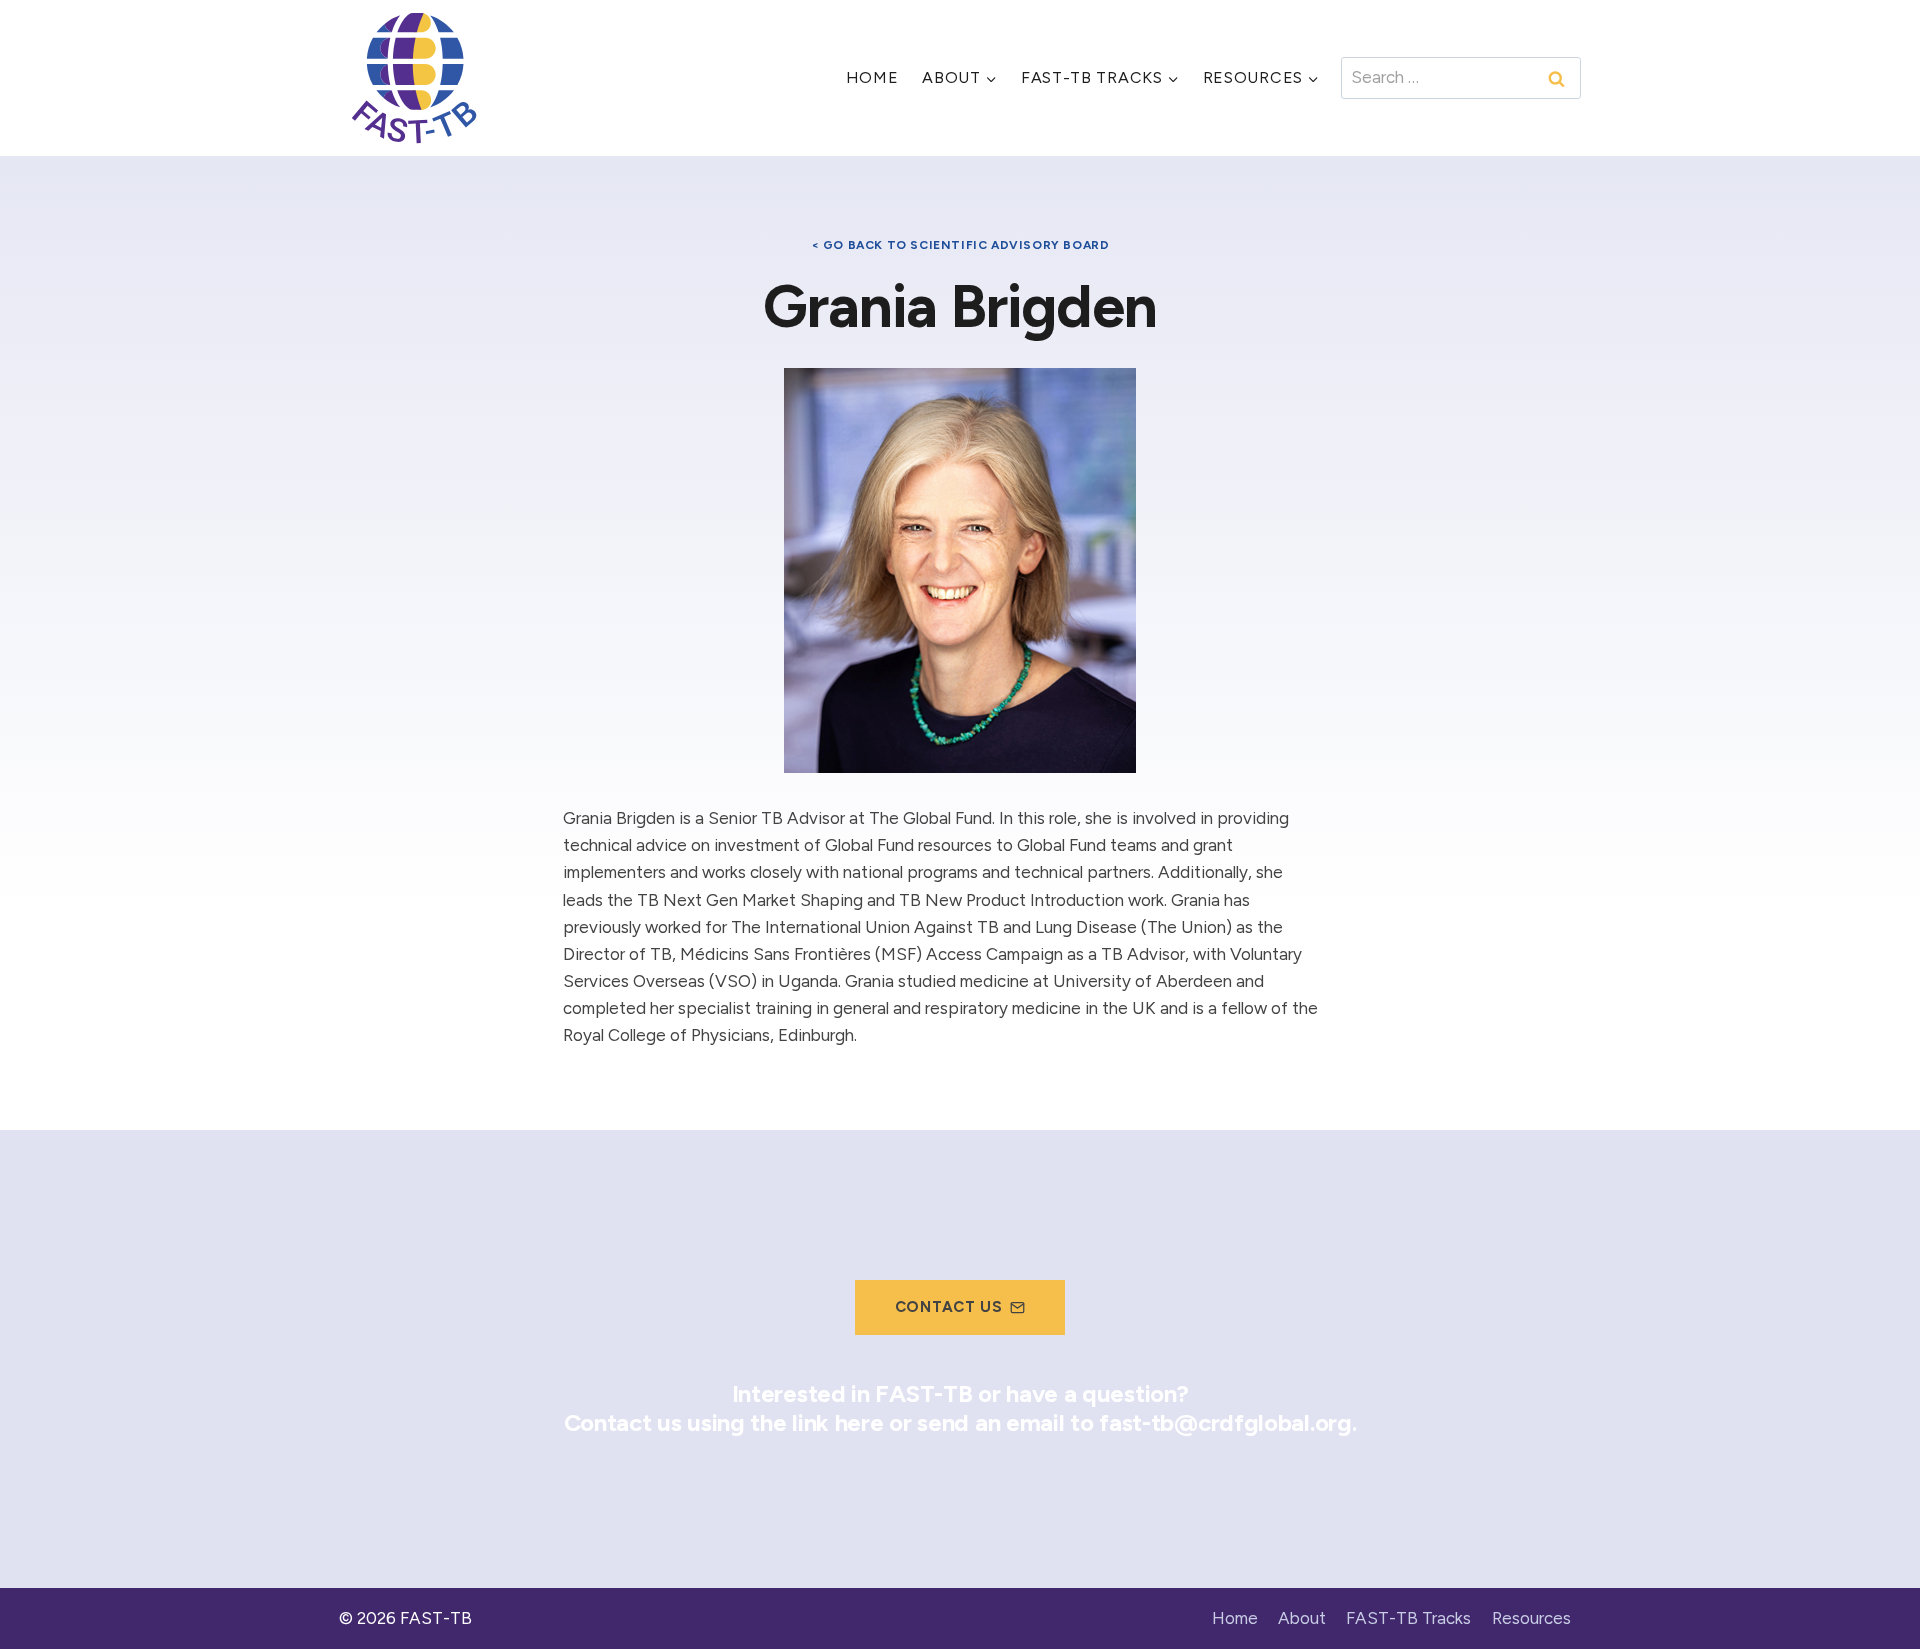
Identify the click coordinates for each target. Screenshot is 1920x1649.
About (1302, 1618)
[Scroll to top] (1869, 1591)
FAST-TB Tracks (1408, 1618)
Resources (1531, 1618)
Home (872, 77)
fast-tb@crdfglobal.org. (1227, 1422)
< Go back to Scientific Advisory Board (960, 245)
